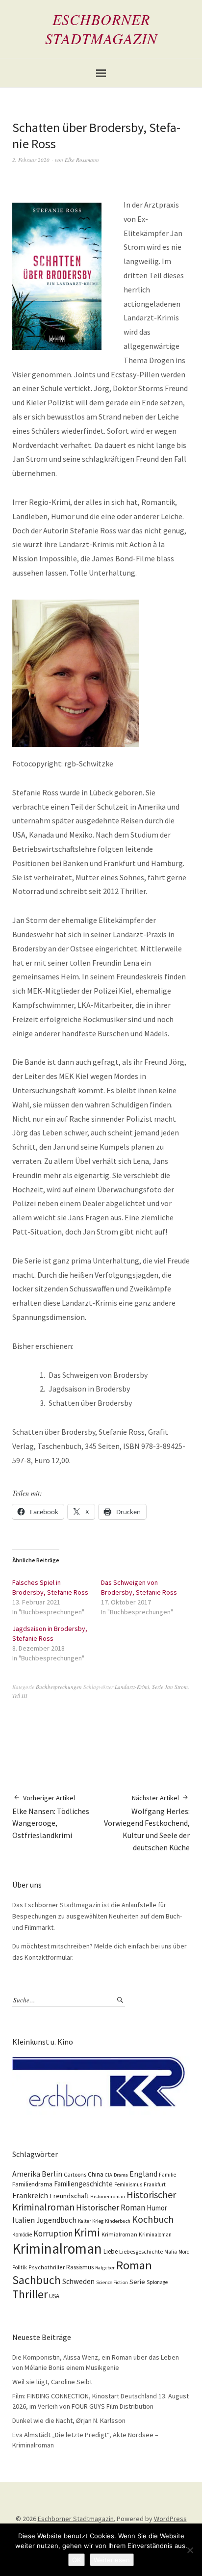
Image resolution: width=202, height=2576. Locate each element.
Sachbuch (37, 2280)
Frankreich (30, 2195)
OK (76, 2560)
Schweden (78, 2281)
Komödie (22, 2234)
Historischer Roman (111, 2208)
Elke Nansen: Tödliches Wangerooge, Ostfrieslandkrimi (51, 1817)
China (96, 2174)
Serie (137, 2282)
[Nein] (190, 2550)
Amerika (26, 2174)
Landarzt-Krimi (132, 1687)
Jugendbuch (56, 2220)
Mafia (171, 2252)
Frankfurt (155, 2184)
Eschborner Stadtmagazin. (76, 2519)
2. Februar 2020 (31, 160)
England (143, 2174)
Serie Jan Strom (170, 1687)
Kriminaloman (155, 2234)
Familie (167, 2175)
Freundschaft (69, 2196)
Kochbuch (153, 2219)
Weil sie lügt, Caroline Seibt (52, 2382)
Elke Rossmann (82, 160)
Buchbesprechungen (59, 1687)
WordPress (170, 2519)
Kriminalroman (57, 2248)
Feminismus (128, 2184)
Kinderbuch (118, 2221)
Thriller (30, 2294)
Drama (121, 2175)
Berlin (52, 2174)
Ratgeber (105, 2268)
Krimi (87, 2232)
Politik (20, 2267)
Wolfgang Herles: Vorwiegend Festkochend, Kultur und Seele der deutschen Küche (147, 1823)
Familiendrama (32, 2184)
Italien (24, 2220)
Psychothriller (47, 2267)
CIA (109, 2175)
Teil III (20, 1695)
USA (54, 2296)
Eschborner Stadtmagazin (101, 29)
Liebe (111, 2251)
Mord (184, 2252)
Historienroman (108, 2196)
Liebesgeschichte (141, 2251)
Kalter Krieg (91, 2221)
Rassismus (80, 2267)
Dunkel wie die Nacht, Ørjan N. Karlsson (69, 2420)
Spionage (157, 2282)
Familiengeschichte (83, 2184)
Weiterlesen (112, 2560)
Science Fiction (112, 2282)
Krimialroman (119, 2234)
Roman (134, 2265)
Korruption (53, 2234)
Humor (157, 2208)
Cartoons (75, 2174)
